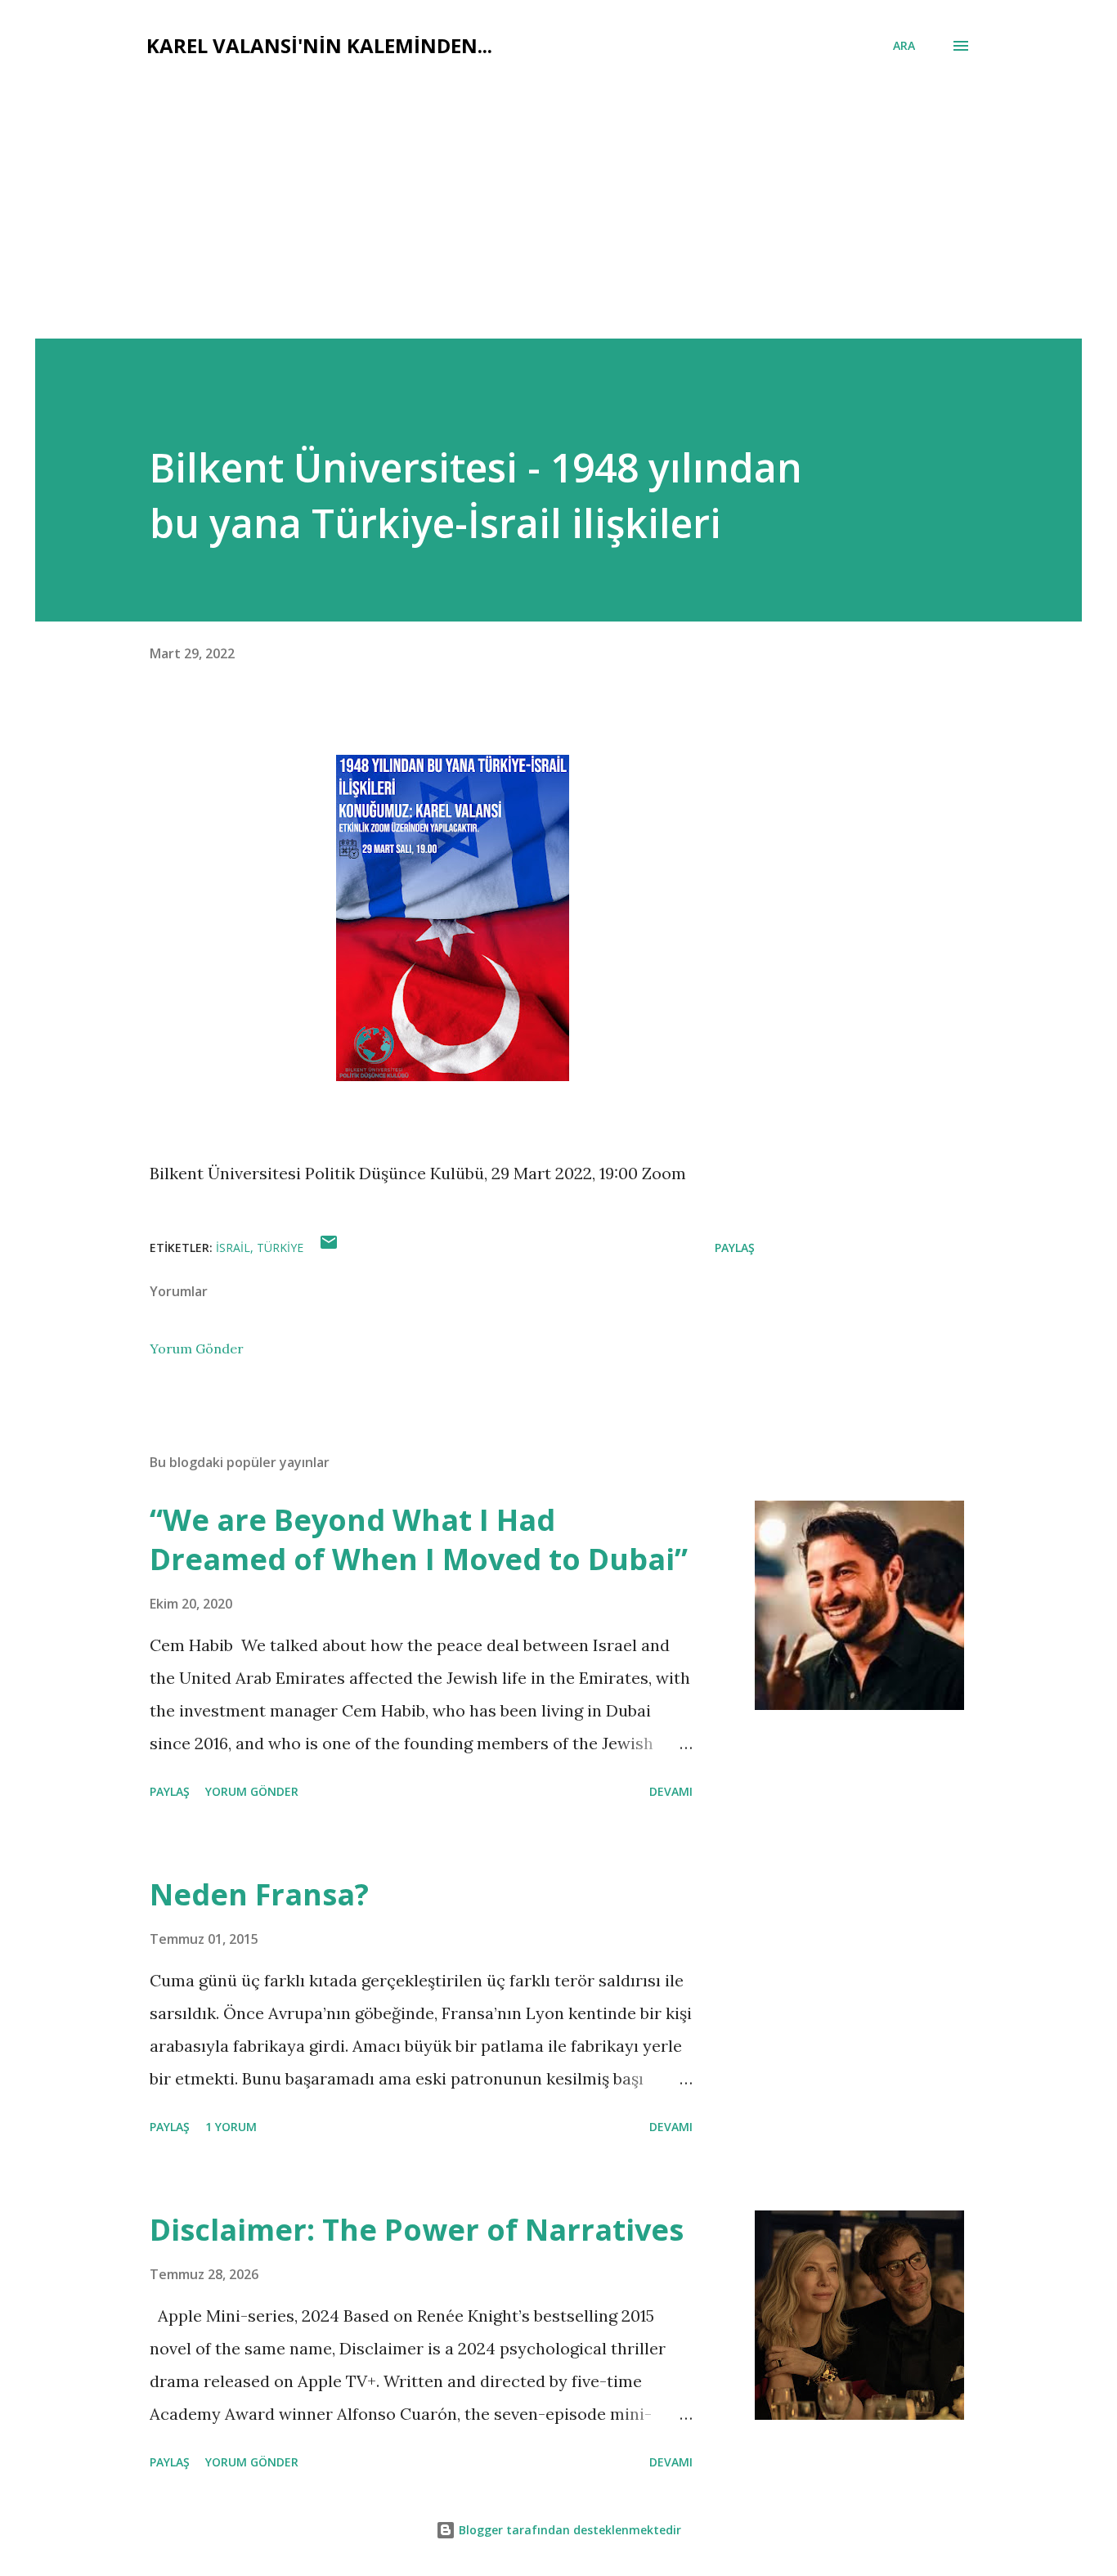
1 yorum (231, 2127)
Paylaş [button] (735, 1248)
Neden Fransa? (259, 1894)
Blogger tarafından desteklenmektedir (568, 2530)
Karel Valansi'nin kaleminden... (319, 45)
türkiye (280, 1248)
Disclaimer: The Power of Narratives (417, 2230)
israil (233, 1248)
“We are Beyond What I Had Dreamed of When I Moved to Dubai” (419, 1539)
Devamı (671, 1791)
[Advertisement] (558, 216)
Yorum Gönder (197, 1349)
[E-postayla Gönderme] (329, 1248)
